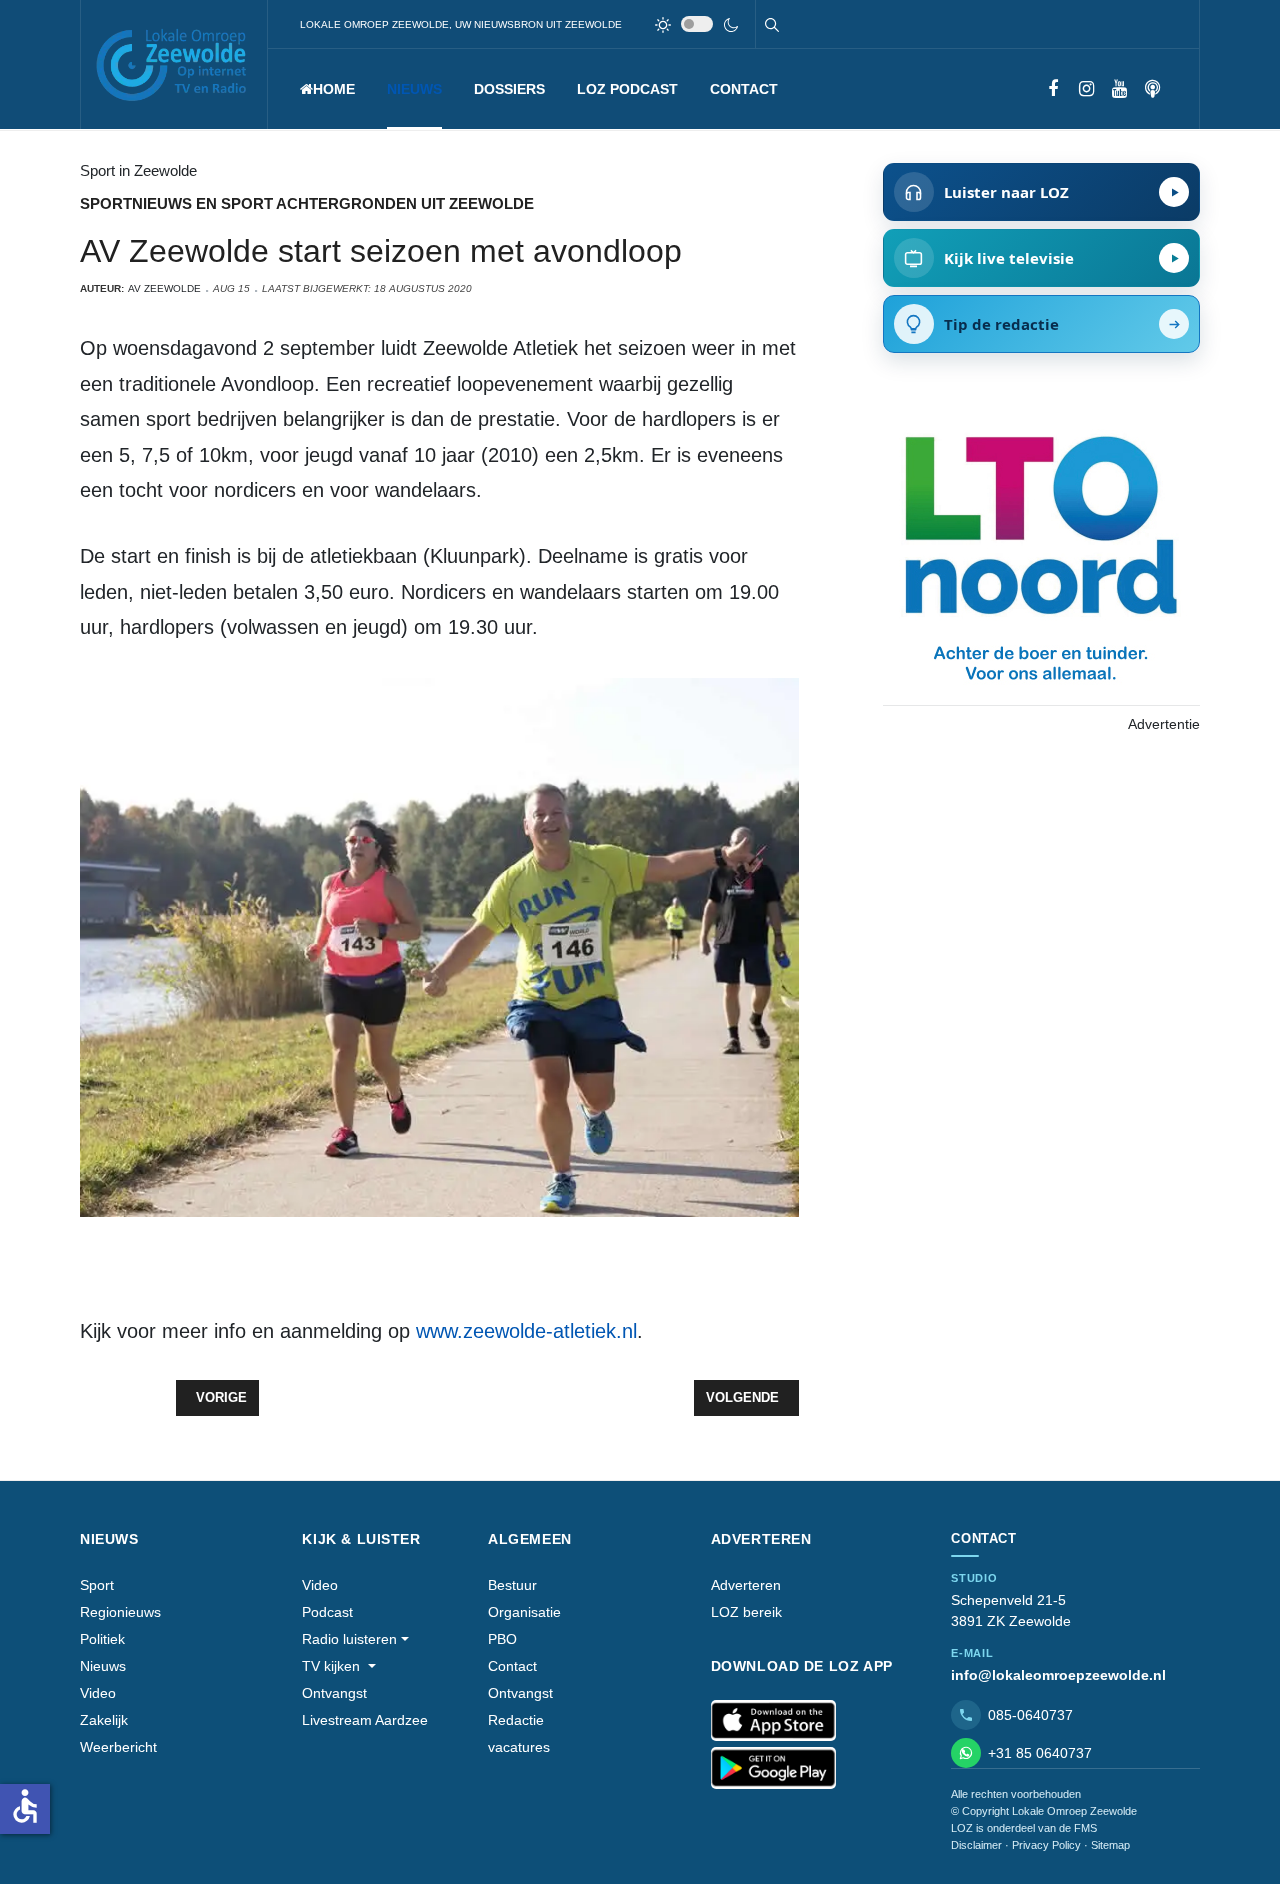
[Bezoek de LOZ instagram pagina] (1086, 89)
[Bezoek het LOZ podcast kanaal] (1152, 89)
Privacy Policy (1046, 1845)
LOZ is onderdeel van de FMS (1024, 1828)
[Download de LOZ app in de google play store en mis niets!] (773, 1768)
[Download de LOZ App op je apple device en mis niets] (773, 1721)
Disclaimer (976, 1845)
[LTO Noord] (1041, 553)
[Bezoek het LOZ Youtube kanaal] (1119, 89)
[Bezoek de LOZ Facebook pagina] (1053, 89)
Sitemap (1110, 1845)
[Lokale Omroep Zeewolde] (174, 64)
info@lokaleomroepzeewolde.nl (1058, 1675)
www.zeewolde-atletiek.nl (526, 1331)
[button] (414, 89)
